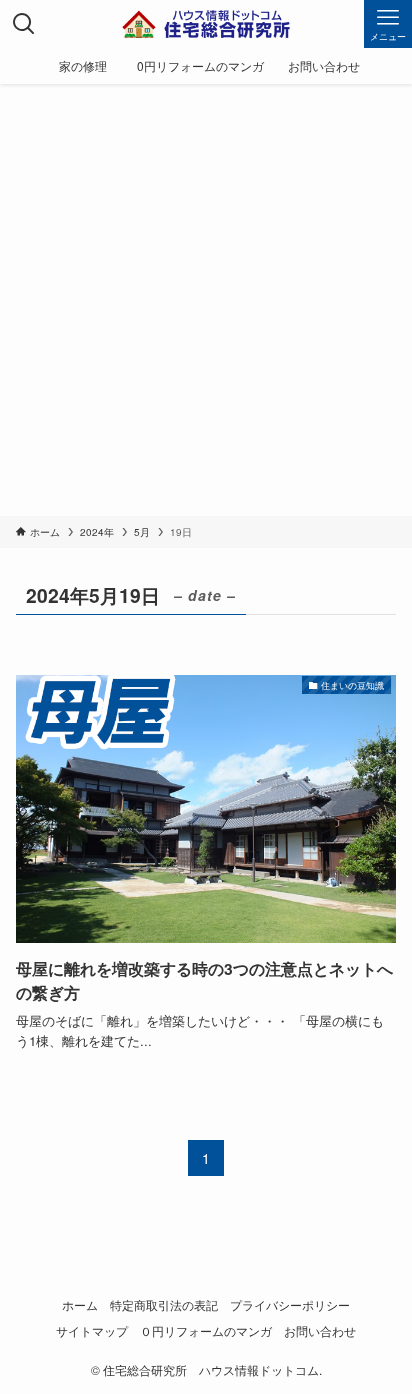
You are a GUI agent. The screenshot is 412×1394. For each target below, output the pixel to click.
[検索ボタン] (24, 24)
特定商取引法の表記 (164, 1305)
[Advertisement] (206, 300)
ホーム (80, 1305)
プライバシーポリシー (290, 1305)
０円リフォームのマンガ (206, 1331)
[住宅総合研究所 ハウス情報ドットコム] (206, 24)
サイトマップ (92, 1331)
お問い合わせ (320, 1331)
